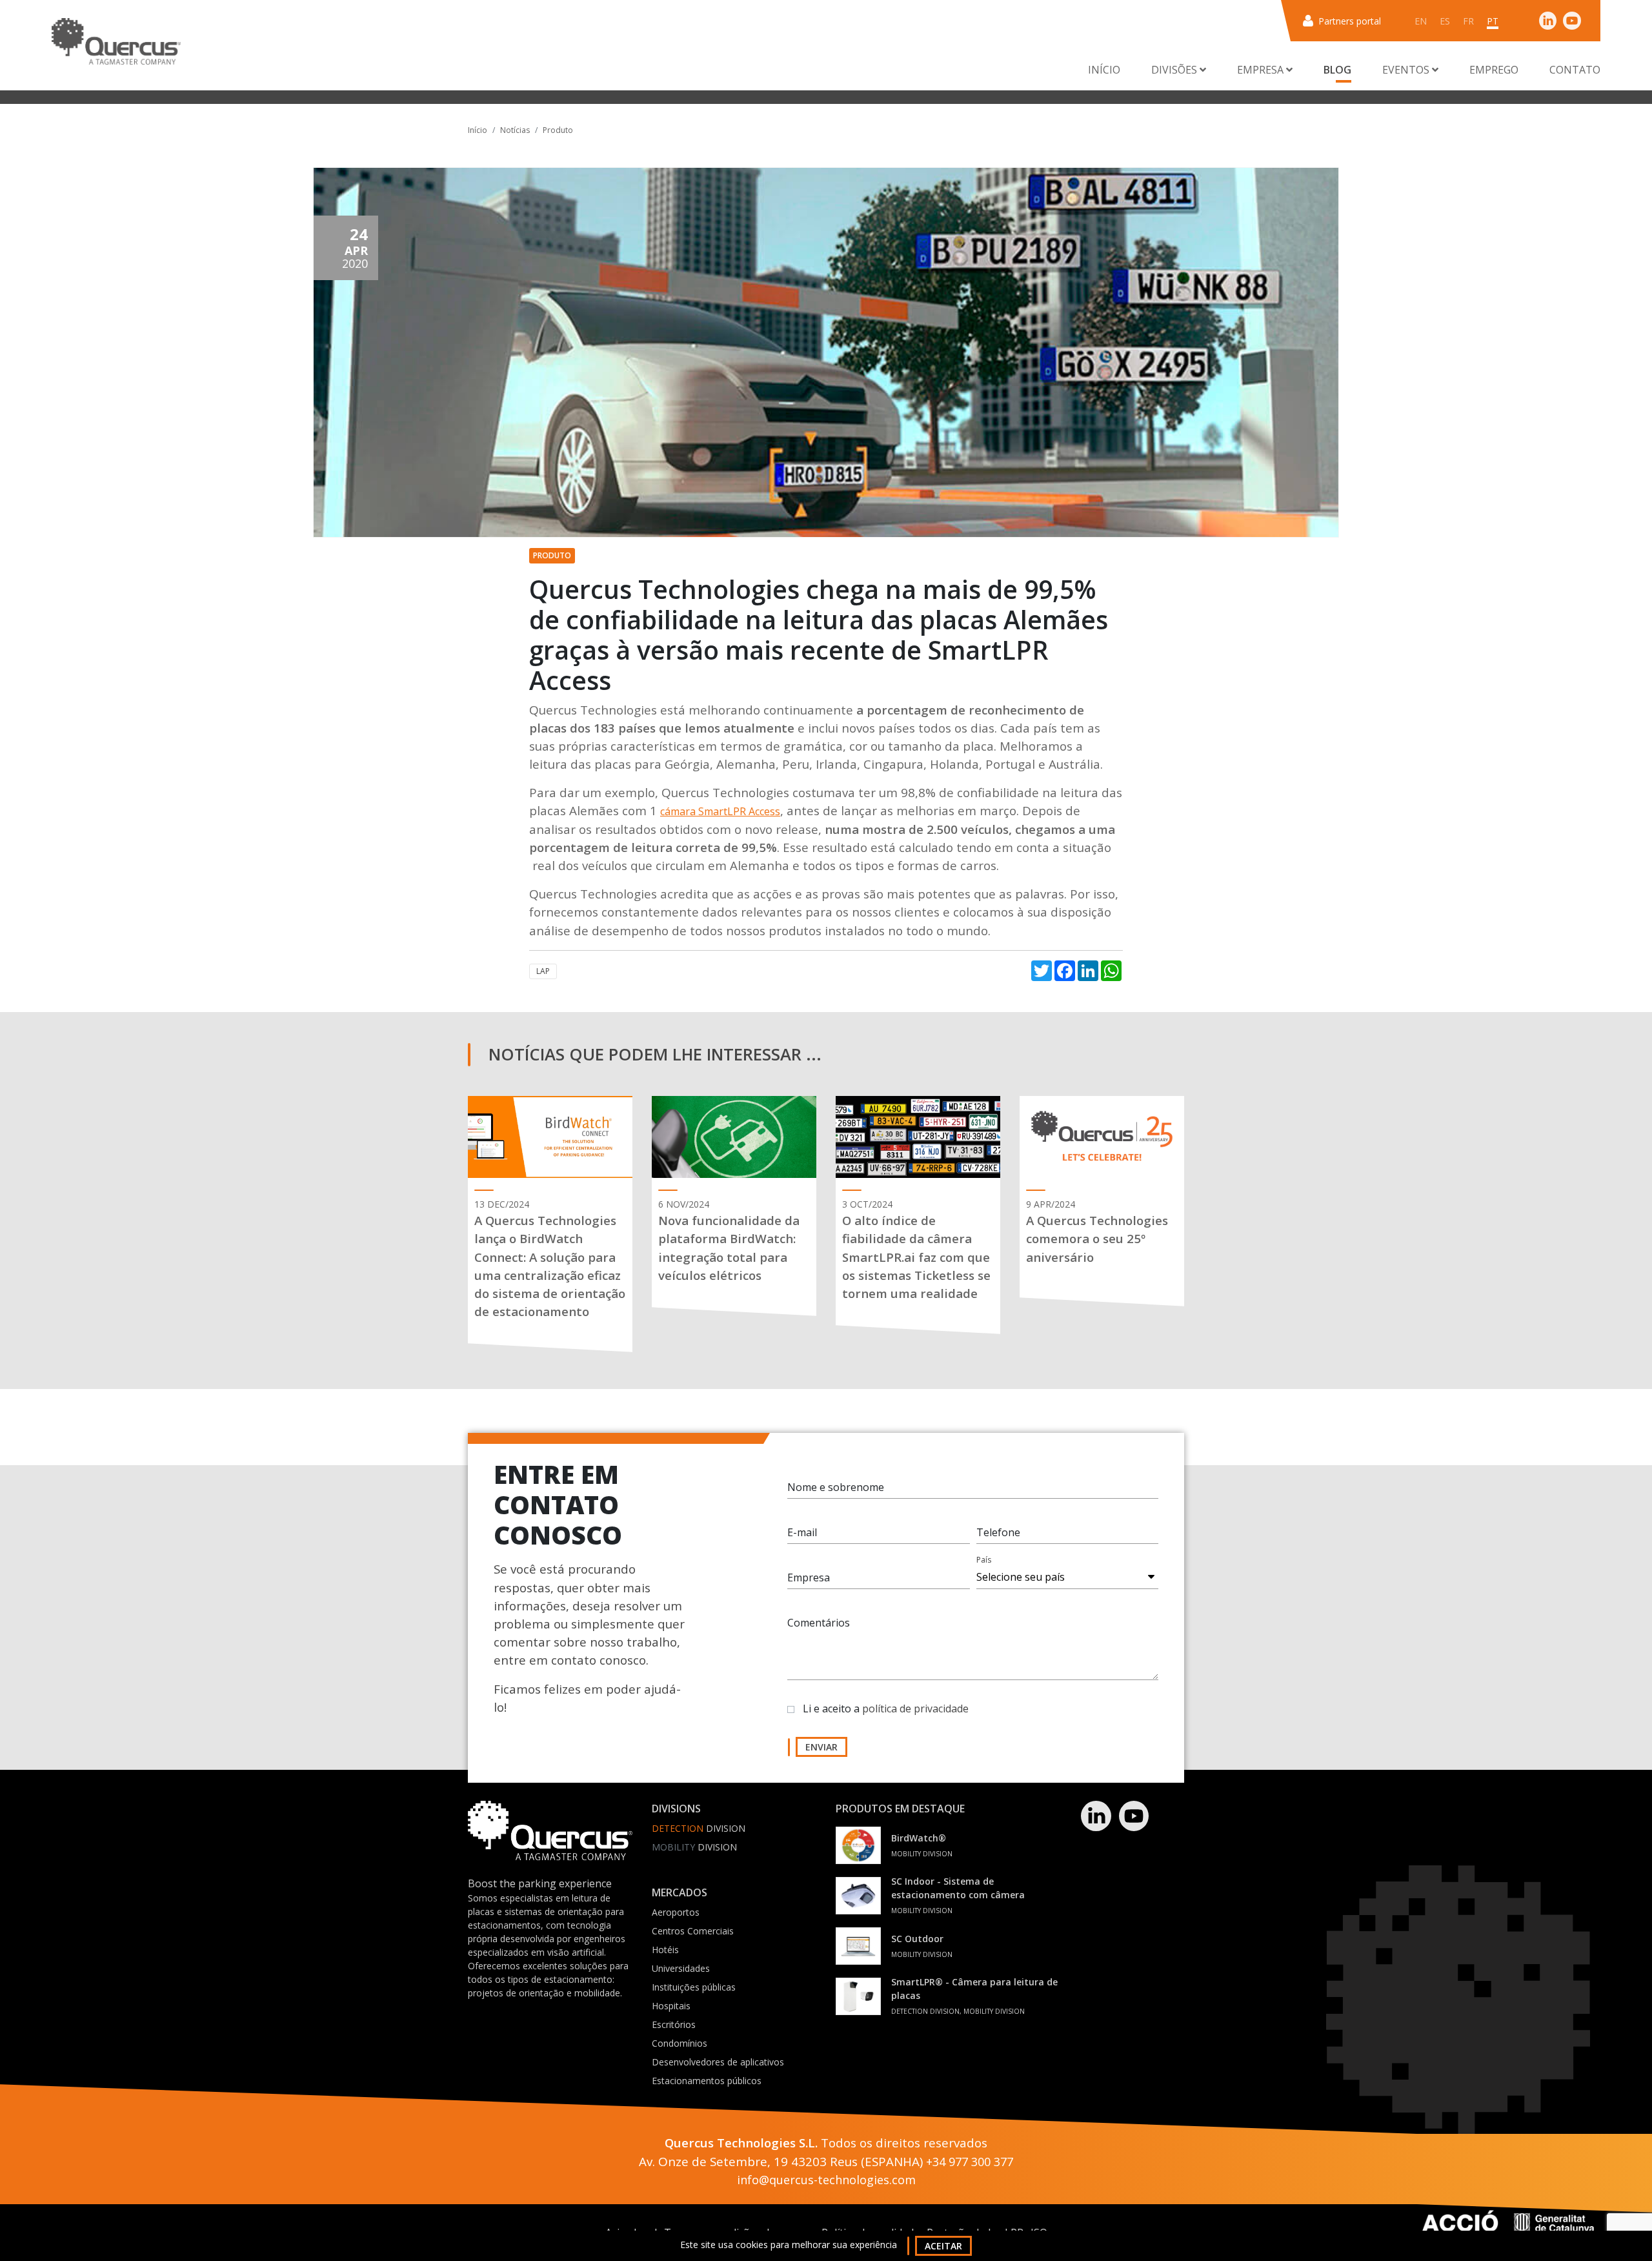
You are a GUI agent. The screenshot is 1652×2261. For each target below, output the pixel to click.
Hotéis (665, 1950)
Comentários (819, 1623)
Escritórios (674, 2024)
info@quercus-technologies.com (826, 2180)
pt (1493, 21)
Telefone (998, 1532)
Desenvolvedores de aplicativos (718, 2062)
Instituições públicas (694, 1987)
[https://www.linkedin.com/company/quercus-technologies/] (1548, 20)
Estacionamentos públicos (707, 2081)
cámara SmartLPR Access (720, 811)
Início (1104, 70)
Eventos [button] (1407, 70)
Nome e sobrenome (836, 1487)
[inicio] (116, 41)
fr (1468, 21)
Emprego (1494, 70)
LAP (543, 971)
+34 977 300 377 (970, 2162)
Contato (1575, 70)
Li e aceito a (886, 1708)
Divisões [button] (1175, 70)
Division (699, 1828)
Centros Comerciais (693, 1931)
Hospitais (671, 2006)
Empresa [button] (1262, 70)
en (1421, 21)
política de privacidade (915, 1708)
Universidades (681, 1968)
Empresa (809, 1577)
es (1445, 21)
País (984, 1560)
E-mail (802, 1532)
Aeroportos (676, 1912)
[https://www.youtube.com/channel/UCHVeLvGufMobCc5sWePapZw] (1572, 20)
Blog (1337, 70)
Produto (558, 130)
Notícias (515, 130)
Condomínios (680, 2043)
